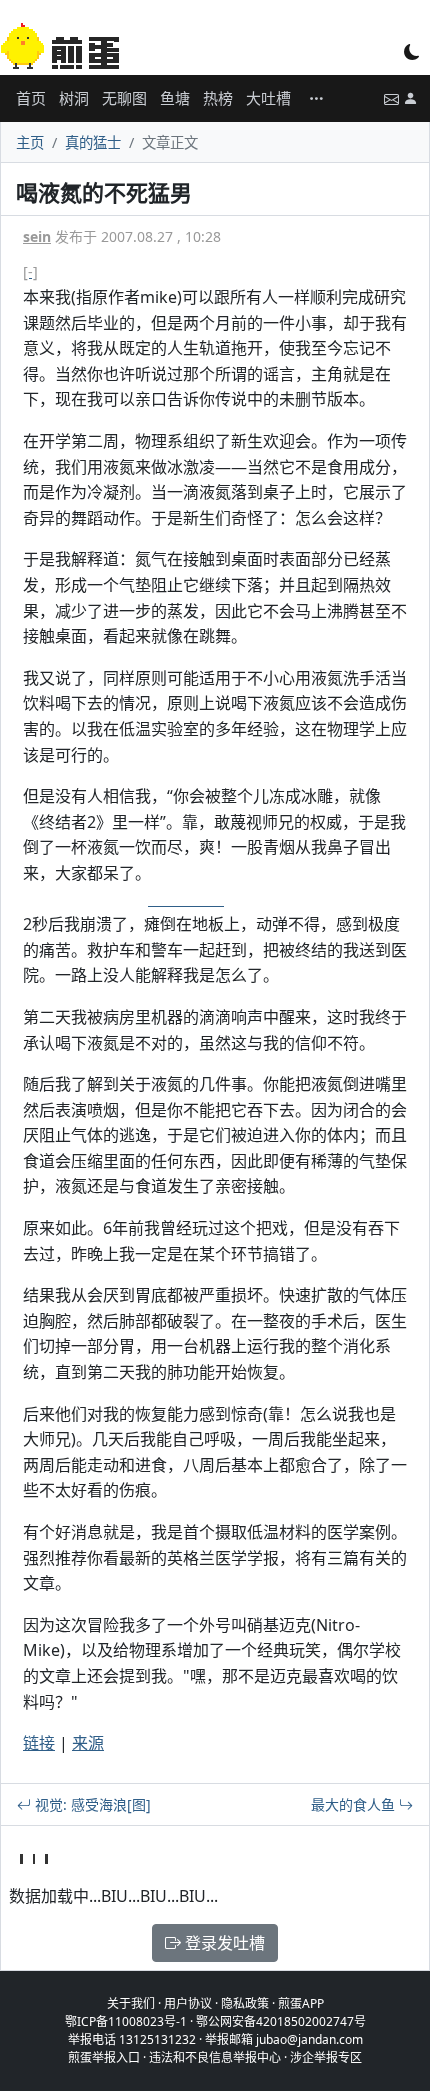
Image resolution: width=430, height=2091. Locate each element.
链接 (39, 1743)
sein (37, 236)
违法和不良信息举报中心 (215, 2057)
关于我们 (131, 2003)
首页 (31, 98)
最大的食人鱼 (355, 1804)
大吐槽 (268, 98)
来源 (88, 1743)
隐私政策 (245, 2003)
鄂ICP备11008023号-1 (126, 2021)
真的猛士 (93, 142)
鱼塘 (175, 98)
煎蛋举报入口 (104, 2057)
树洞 (74, 98)
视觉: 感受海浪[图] (91, 1804)
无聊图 (124, 98)
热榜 (218, 98)
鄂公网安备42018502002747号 (281, 2021)
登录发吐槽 (223, 1943)
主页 (30, 142)
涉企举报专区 (326, 2057)
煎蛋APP (301, 2003)
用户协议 (188, 2003)
